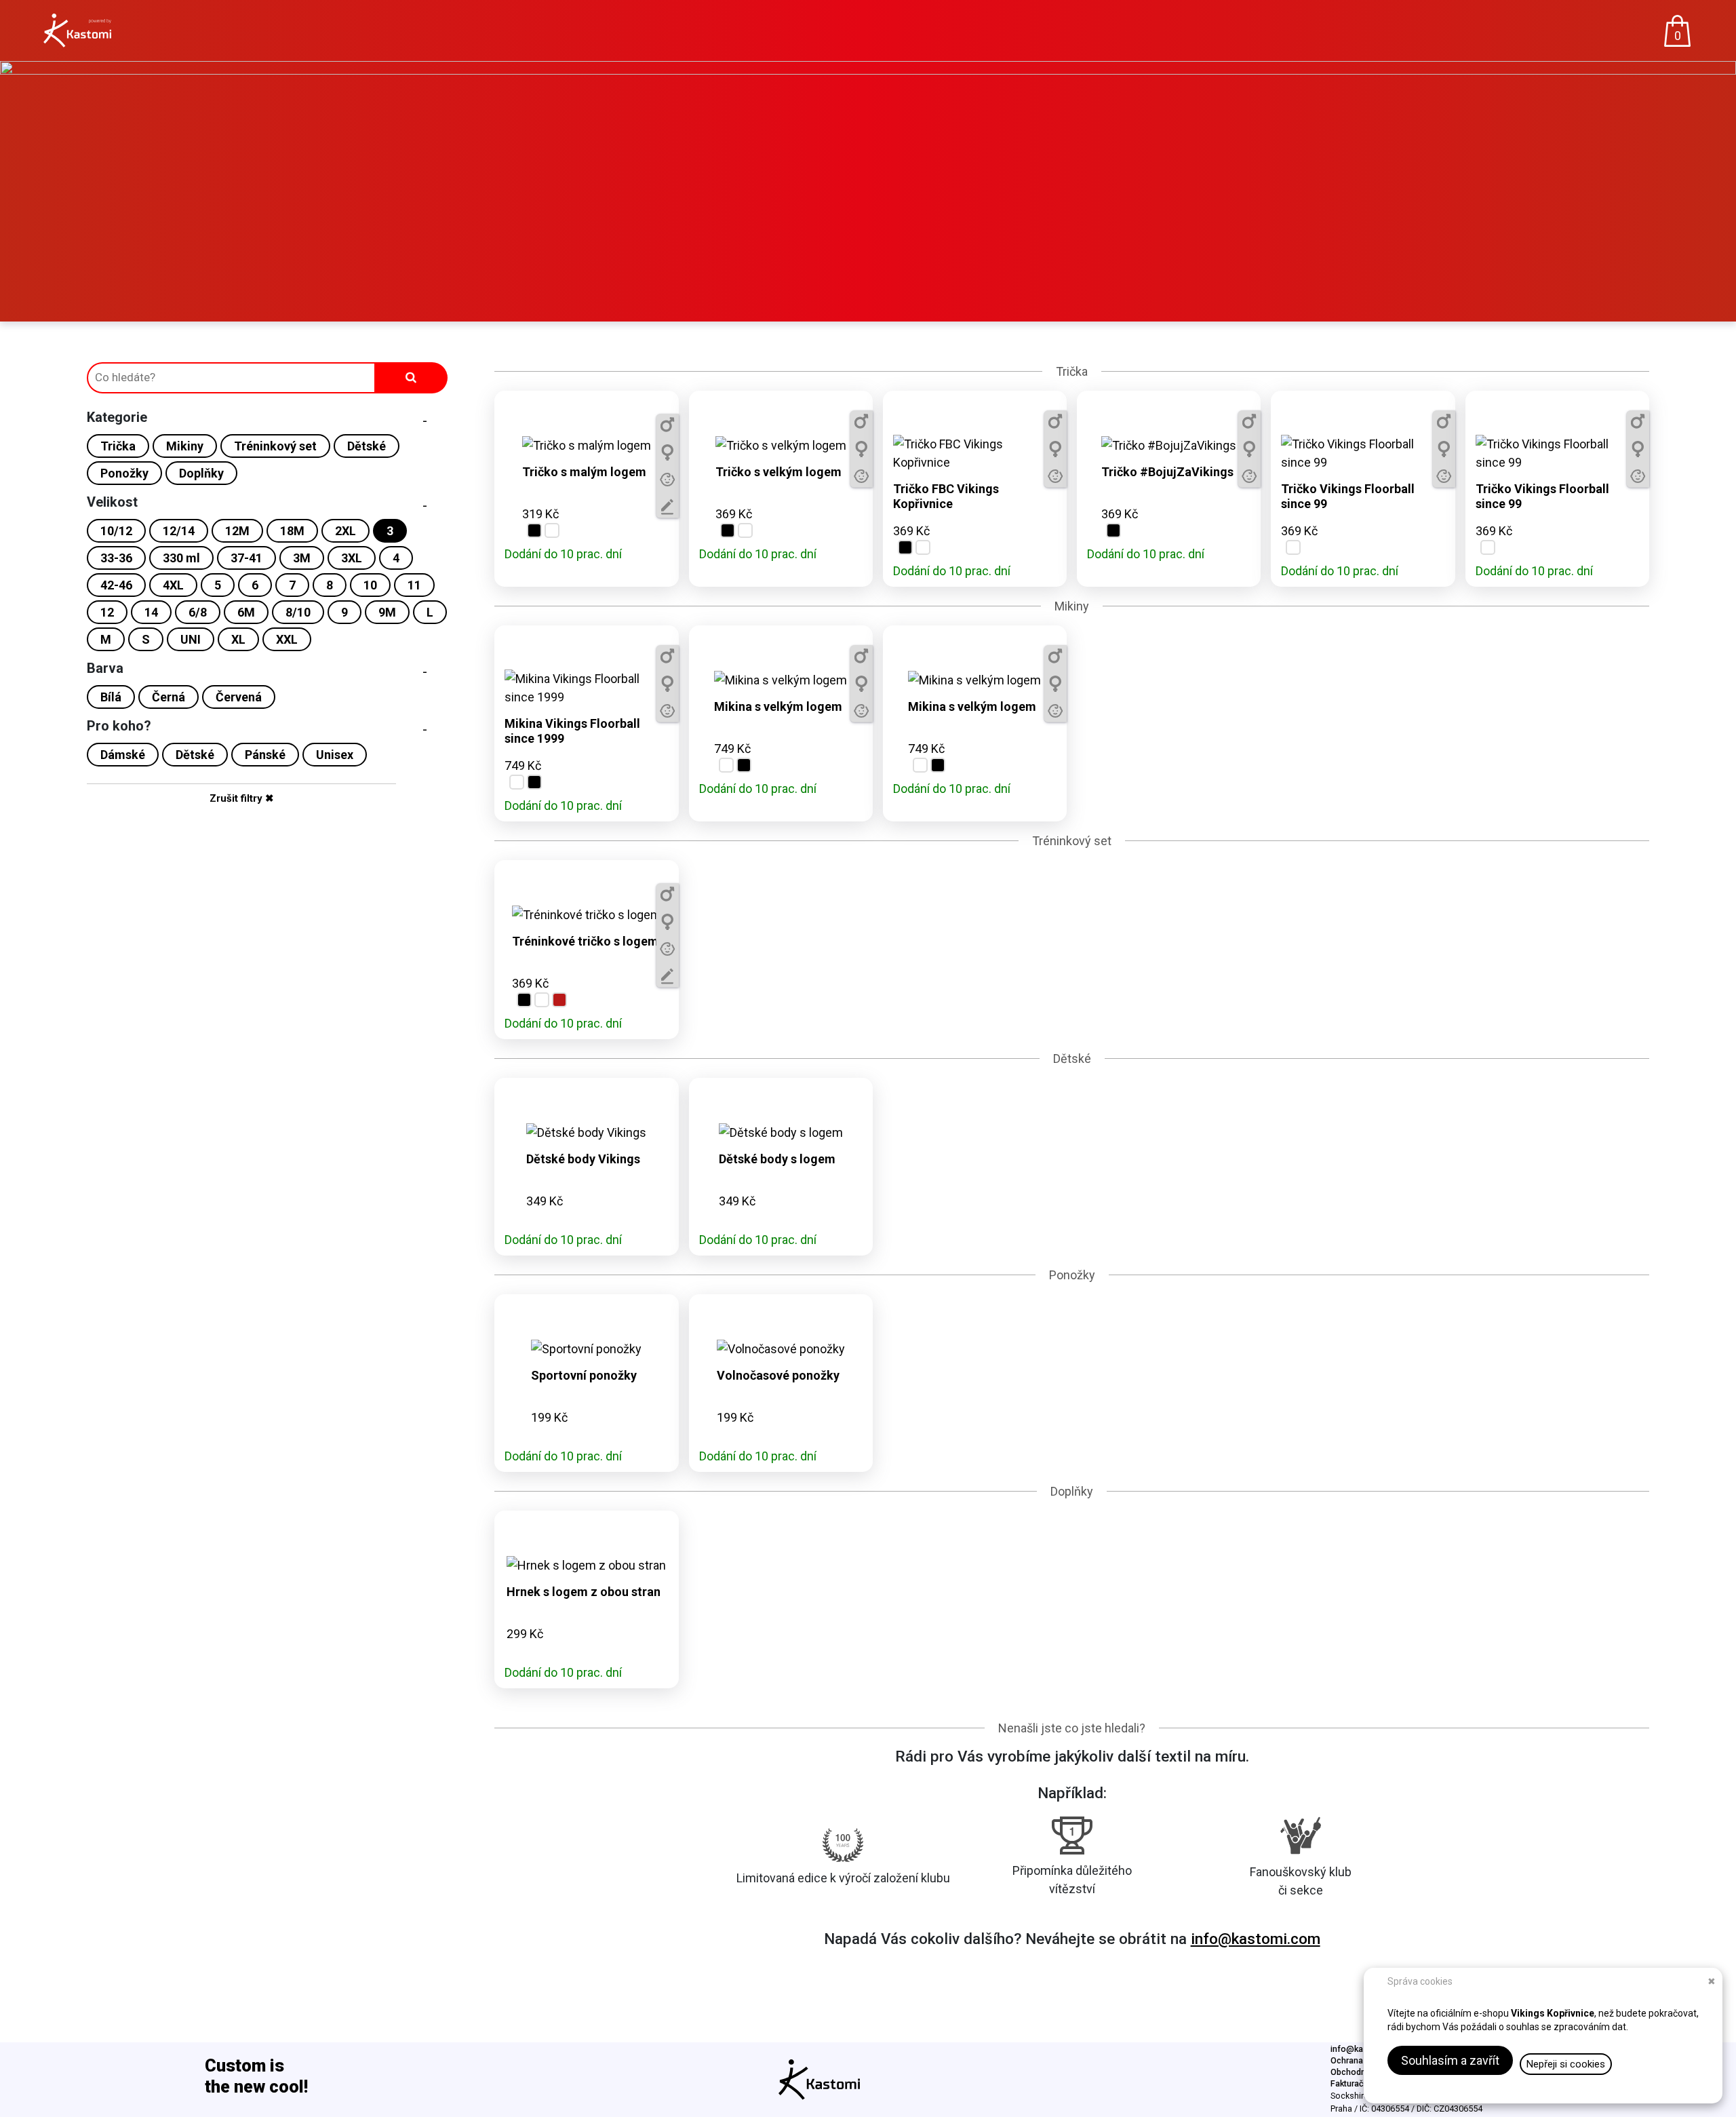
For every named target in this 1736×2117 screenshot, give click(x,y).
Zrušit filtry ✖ (242, 798)
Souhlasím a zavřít (1450, 2060)
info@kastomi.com (1256, 1939)
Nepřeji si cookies (1566, 2064)
